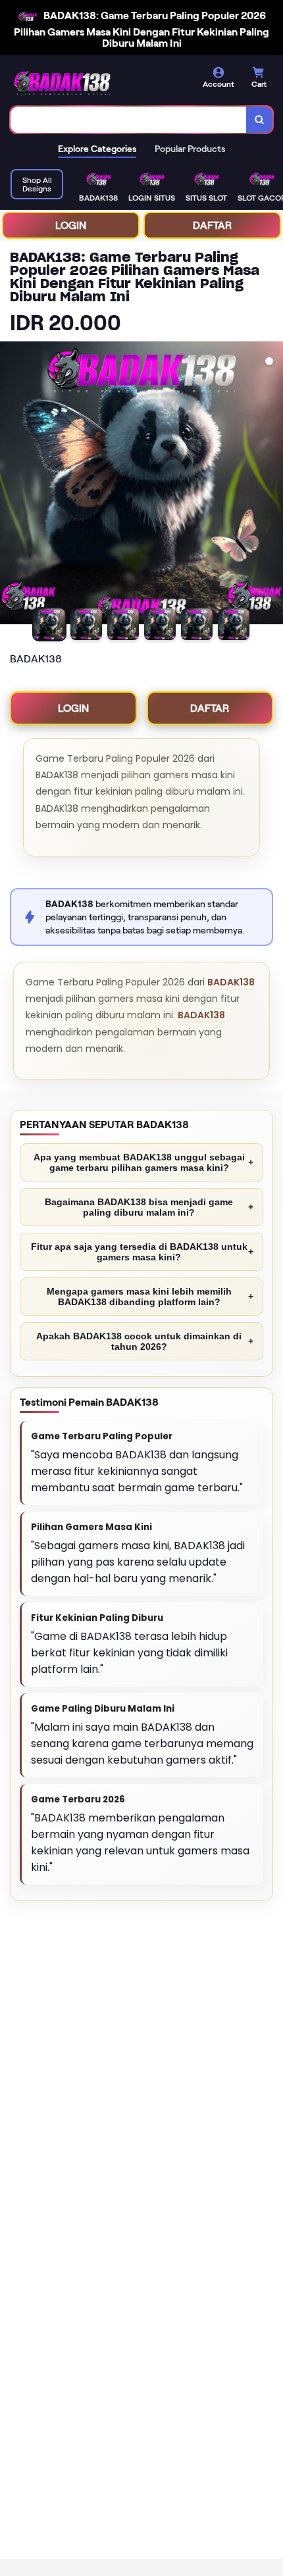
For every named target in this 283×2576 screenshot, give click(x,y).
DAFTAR (212, 225)
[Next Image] (272, 485)
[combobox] (129, 120)
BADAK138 (231, 982)
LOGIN (71, 225)
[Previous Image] (11, 485)
